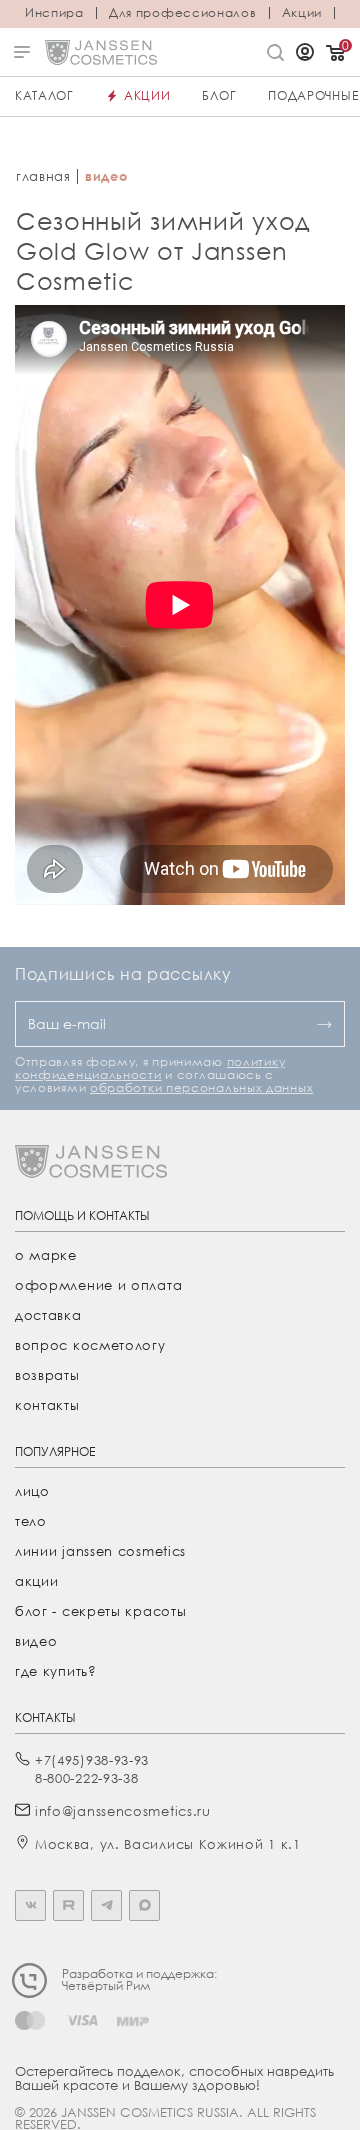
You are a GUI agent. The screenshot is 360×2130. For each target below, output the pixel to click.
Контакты (47, 1405)
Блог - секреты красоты (100, 1611)
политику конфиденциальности (150, 1068)
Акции (302, 13)
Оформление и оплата (98, 1285)
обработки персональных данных (201, 1087)
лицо (32, 1491)
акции (37, 1581)
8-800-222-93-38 (87, 1778)
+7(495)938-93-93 (92, 1760)
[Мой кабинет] (305, 54)
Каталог (44, 95)
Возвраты (47, 1375)
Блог (219, 95)
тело (31, 1521)
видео (36, 1641)
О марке (46, 1255)
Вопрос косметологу (90, 1345)
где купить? (56, 1671)
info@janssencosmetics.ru (123, 1811)
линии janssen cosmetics (100, 1551)
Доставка (48, 1315)
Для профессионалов (183, 13)
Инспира (54, 13)
